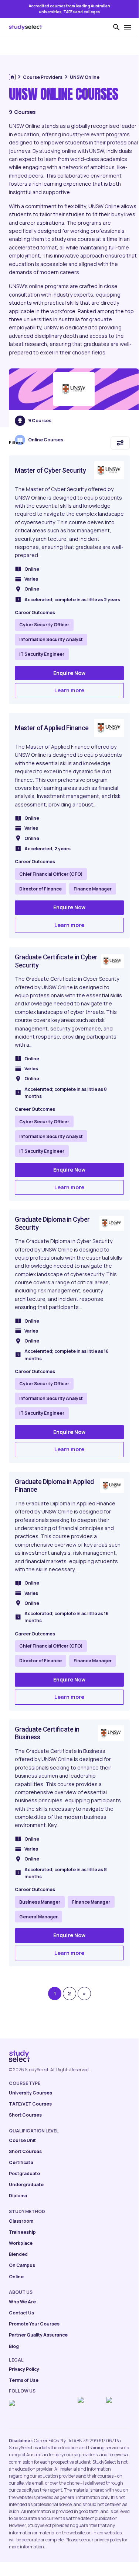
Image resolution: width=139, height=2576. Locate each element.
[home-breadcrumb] (12, 77)
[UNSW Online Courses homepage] (74, 389)
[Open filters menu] (120, 443)
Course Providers (43, 77)
